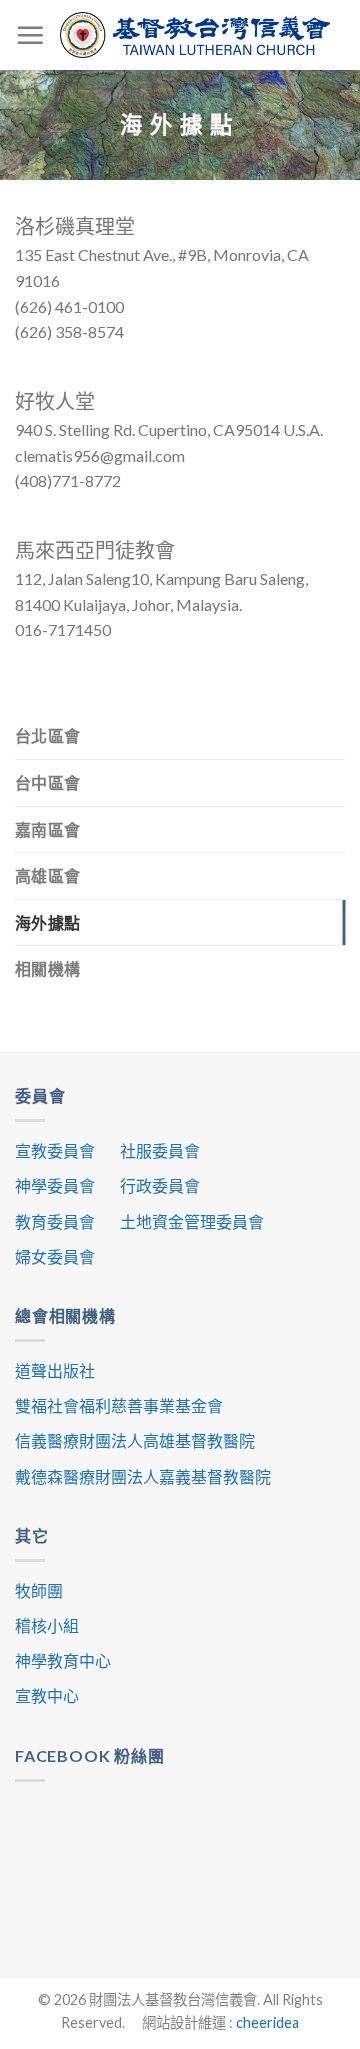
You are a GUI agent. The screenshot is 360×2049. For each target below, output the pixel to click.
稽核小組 (47, 1625)
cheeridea (267, 2022)
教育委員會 (55, 1221)
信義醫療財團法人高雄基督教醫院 (135, 1440)
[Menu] (30, 35)
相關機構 (47, 968)
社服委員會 (160, 1150)
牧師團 (39, 1590)
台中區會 (47, 782)
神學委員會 (55, 1185)
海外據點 (47, 922)
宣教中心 (47, 1695)
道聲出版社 (55, 1370)
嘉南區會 (47, 829)
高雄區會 (47, 875)
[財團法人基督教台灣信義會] (195, 34)
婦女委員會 (55, 1256)
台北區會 (47, 735)
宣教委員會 (55, 1150)
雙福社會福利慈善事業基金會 (119, 1405)
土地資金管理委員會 (192, 1221)
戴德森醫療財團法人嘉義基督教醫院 (143, 1476)
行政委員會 (160, 1185)
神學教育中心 (63, 1660)
